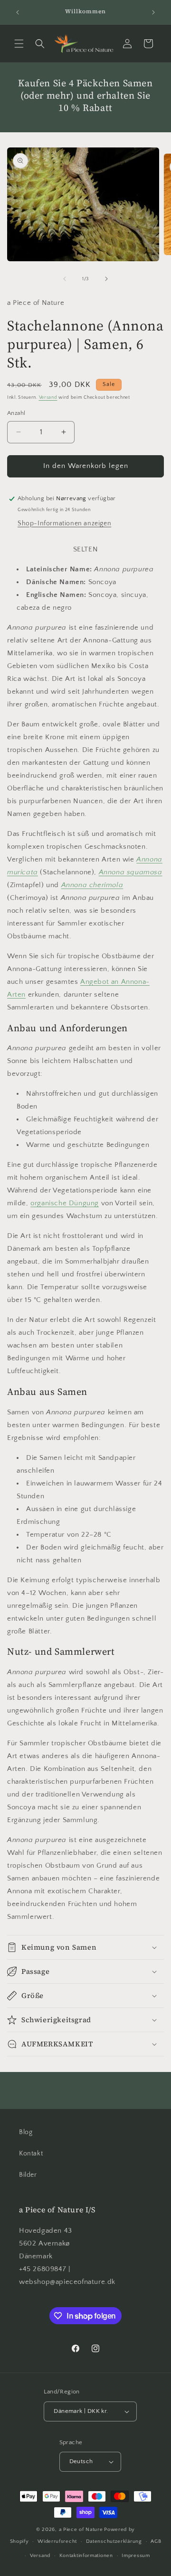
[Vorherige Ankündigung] (18, 12)
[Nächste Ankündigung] (153, 12)
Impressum (136, 2556)
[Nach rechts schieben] (106, 279)
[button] (19, 44)
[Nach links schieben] (65, 279)
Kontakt (31, 2154)
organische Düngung (65, 1203)
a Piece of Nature (81, 2530)
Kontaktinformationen (86, 2556)
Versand (48, 398)
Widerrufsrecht (57, 2541)
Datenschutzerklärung (114, 2541)
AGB (156, 2541)
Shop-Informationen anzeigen (64, 523)
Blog (26, 2132)
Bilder (28, 2175)
